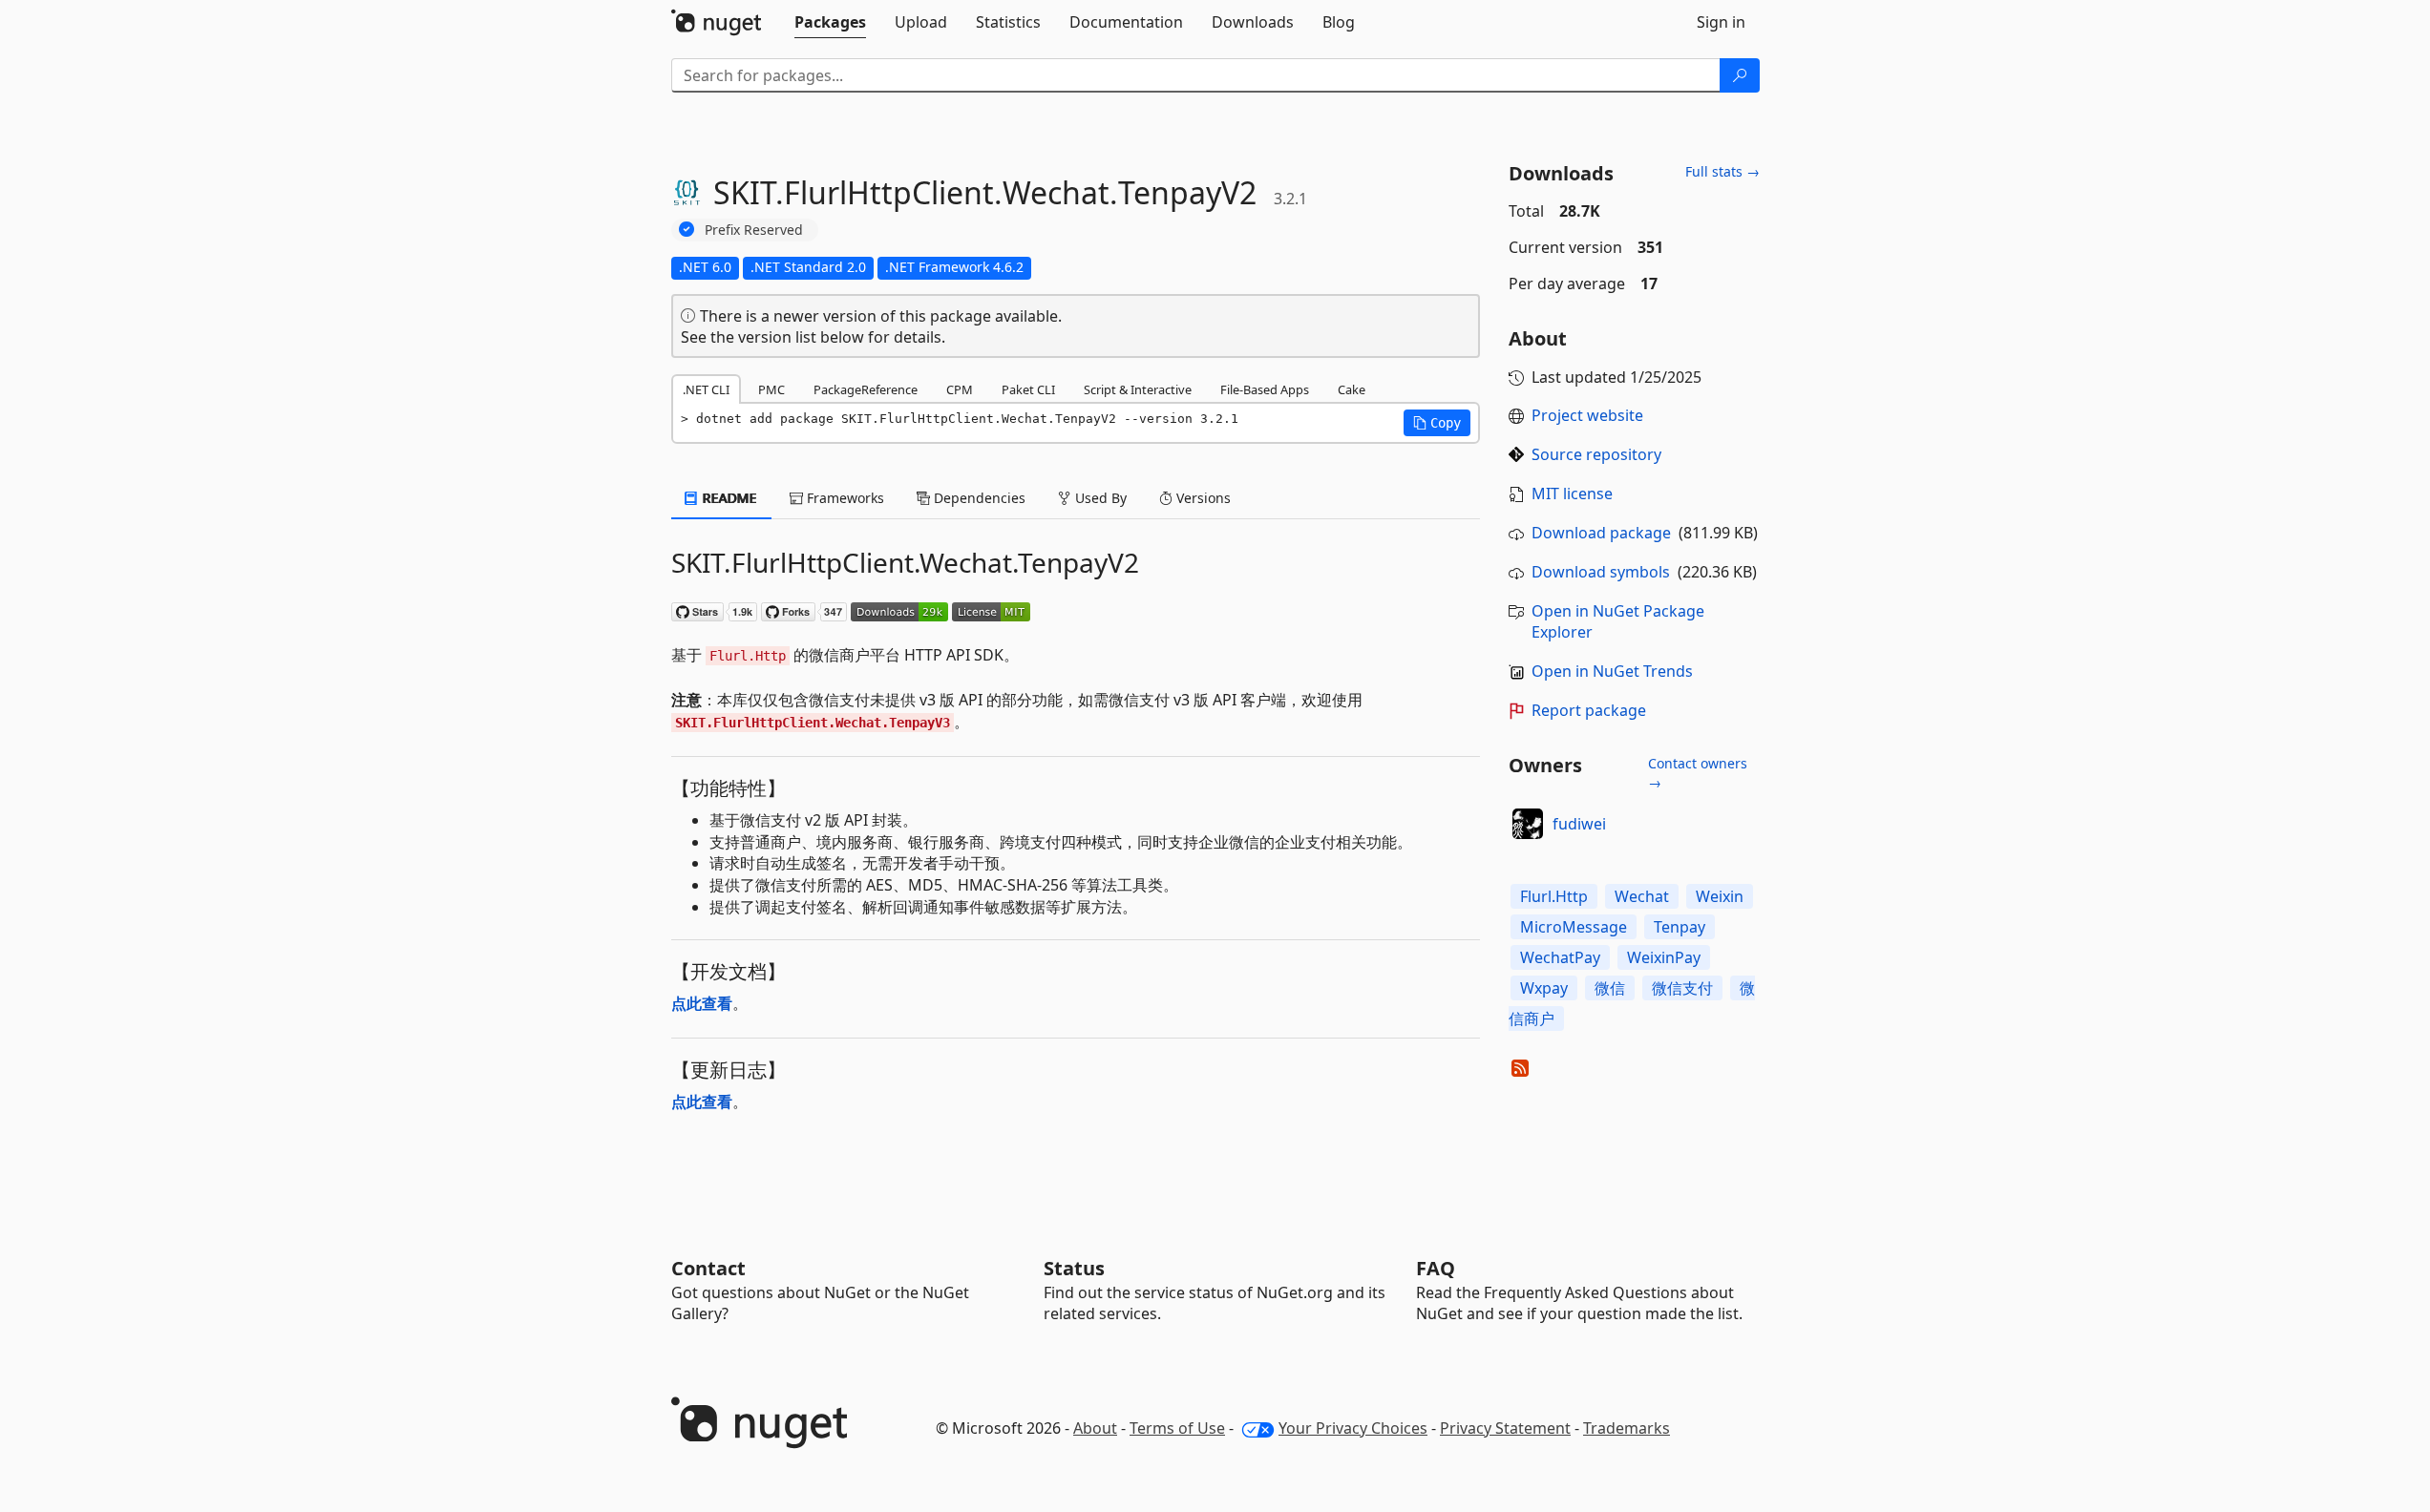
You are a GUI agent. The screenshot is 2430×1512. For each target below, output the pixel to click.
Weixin (1720, 896)
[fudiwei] (1528, 824)
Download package (1601, 533)
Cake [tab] (1352, 389)
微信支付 (1682, 988)
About (1095, 1428)
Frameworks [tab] (844, 498)
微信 (1610, 988)
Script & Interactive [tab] (1138, 389)
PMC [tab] (771, 389)
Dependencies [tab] (978, 498)
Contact (708, 1268)
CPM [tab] (960, 389)
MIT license (1572, 493)
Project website (1587, 415)
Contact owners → (1698, 773)
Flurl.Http (1554, 896)
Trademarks (1627, 1428)
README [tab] (728, 498)
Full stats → (1722, 171)
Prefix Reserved (754, 230)
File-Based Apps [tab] (1265, 389)
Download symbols (1601, 572)
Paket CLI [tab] (1028, 389)
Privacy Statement (1505, 1428)
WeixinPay (1664, 957)
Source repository (1596, 454)
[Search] (1740, 75)
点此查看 (702, 1003)
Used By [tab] (1099, 498)
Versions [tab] (1202, 498)
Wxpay (1544, 988)
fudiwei (1579, 824)
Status (1074, 1268)
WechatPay (1560, 957)
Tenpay (1680, 927)
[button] (1437, 423)
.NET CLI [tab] (706, 389)
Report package (1589, 710)
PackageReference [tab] (866, 389)
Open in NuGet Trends (1612, 671)
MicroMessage (1574, 927)
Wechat (1642, 896)
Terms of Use (1177, 1428)
